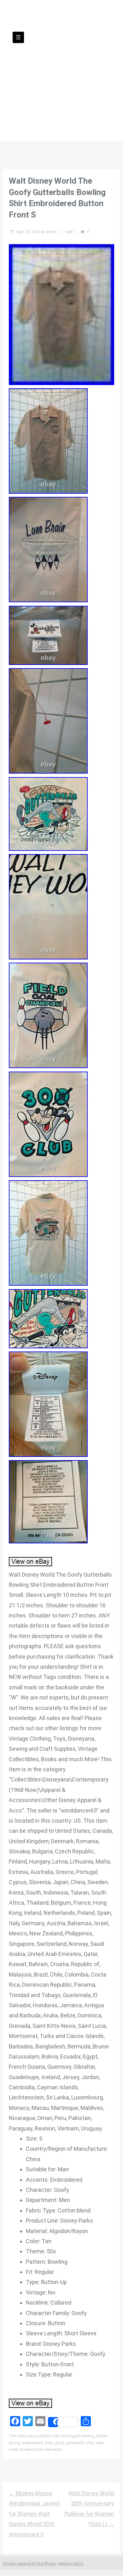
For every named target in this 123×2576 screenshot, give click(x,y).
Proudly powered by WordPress (29, 2564)
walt (69, 232)
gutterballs (75, 2443)
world (14, 2450)
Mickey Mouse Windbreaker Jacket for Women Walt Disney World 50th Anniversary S (34, 2514)
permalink (53, 2450)
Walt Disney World (62, 62)
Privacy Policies (35, 105)
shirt (90, 2443)
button (102, 2436)
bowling (88, 2436)
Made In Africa (71, 2564)
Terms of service (87, 105)
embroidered (32, 2443)
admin (51, 232)
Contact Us (74, 95)
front (49, 2443)
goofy (60, 2443)
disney (14, 2443)
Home (41, 95)
